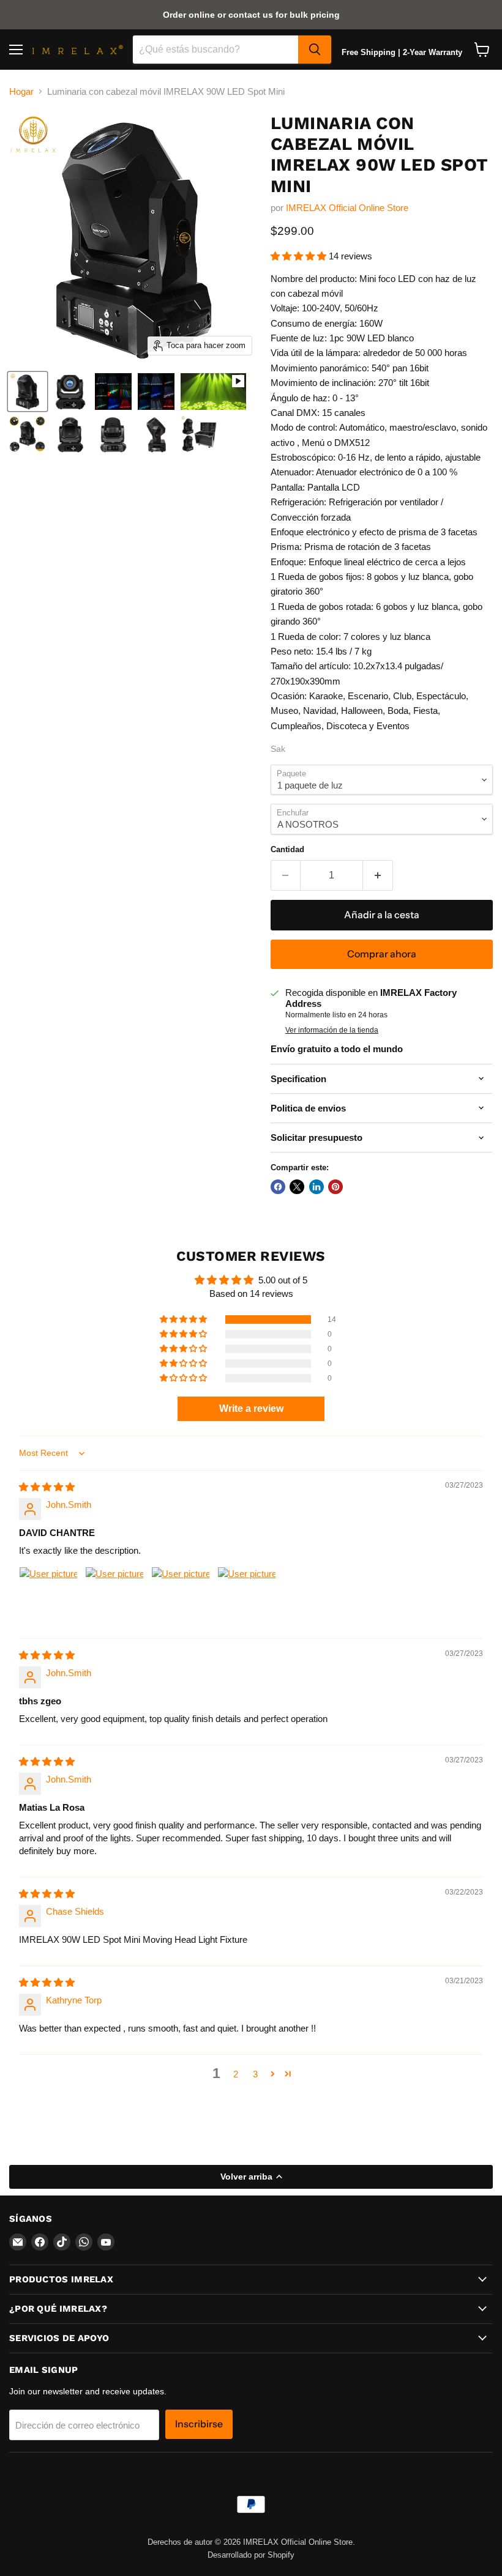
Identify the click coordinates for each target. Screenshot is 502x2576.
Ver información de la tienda (332, 1030)
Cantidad (287, 849)
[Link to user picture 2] (114, 1596)
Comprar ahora (382, 954)
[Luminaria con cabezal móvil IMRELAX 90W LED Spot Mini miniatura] (70, 392)
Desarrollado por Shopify (251, 2555)
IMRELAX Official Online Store (347, 208)
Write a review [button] (251, 1409)
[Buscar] (315, 50)
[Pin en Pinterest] (335, 1187)
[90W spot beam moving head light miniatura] (28, 392)
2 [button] (236, 2074)
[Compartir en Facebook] (278, 1187)
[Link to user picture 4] (247, 1596)
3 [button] (255, 2074)
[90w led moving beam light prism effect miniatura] (156, 392)
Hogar (21, 91)
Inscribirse (199, 2424)
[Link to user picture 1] (48, 1596)
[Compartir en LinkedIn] (317, 1187)
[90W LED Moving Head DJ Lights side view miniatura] (28, 434)
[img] (47, 1487)
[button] (300, 256)
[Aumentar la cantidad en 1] (378, 875)
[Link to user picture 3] (181, 1596)
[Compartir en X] (297, 1187)
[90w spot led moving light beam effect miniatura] (113, 392)
